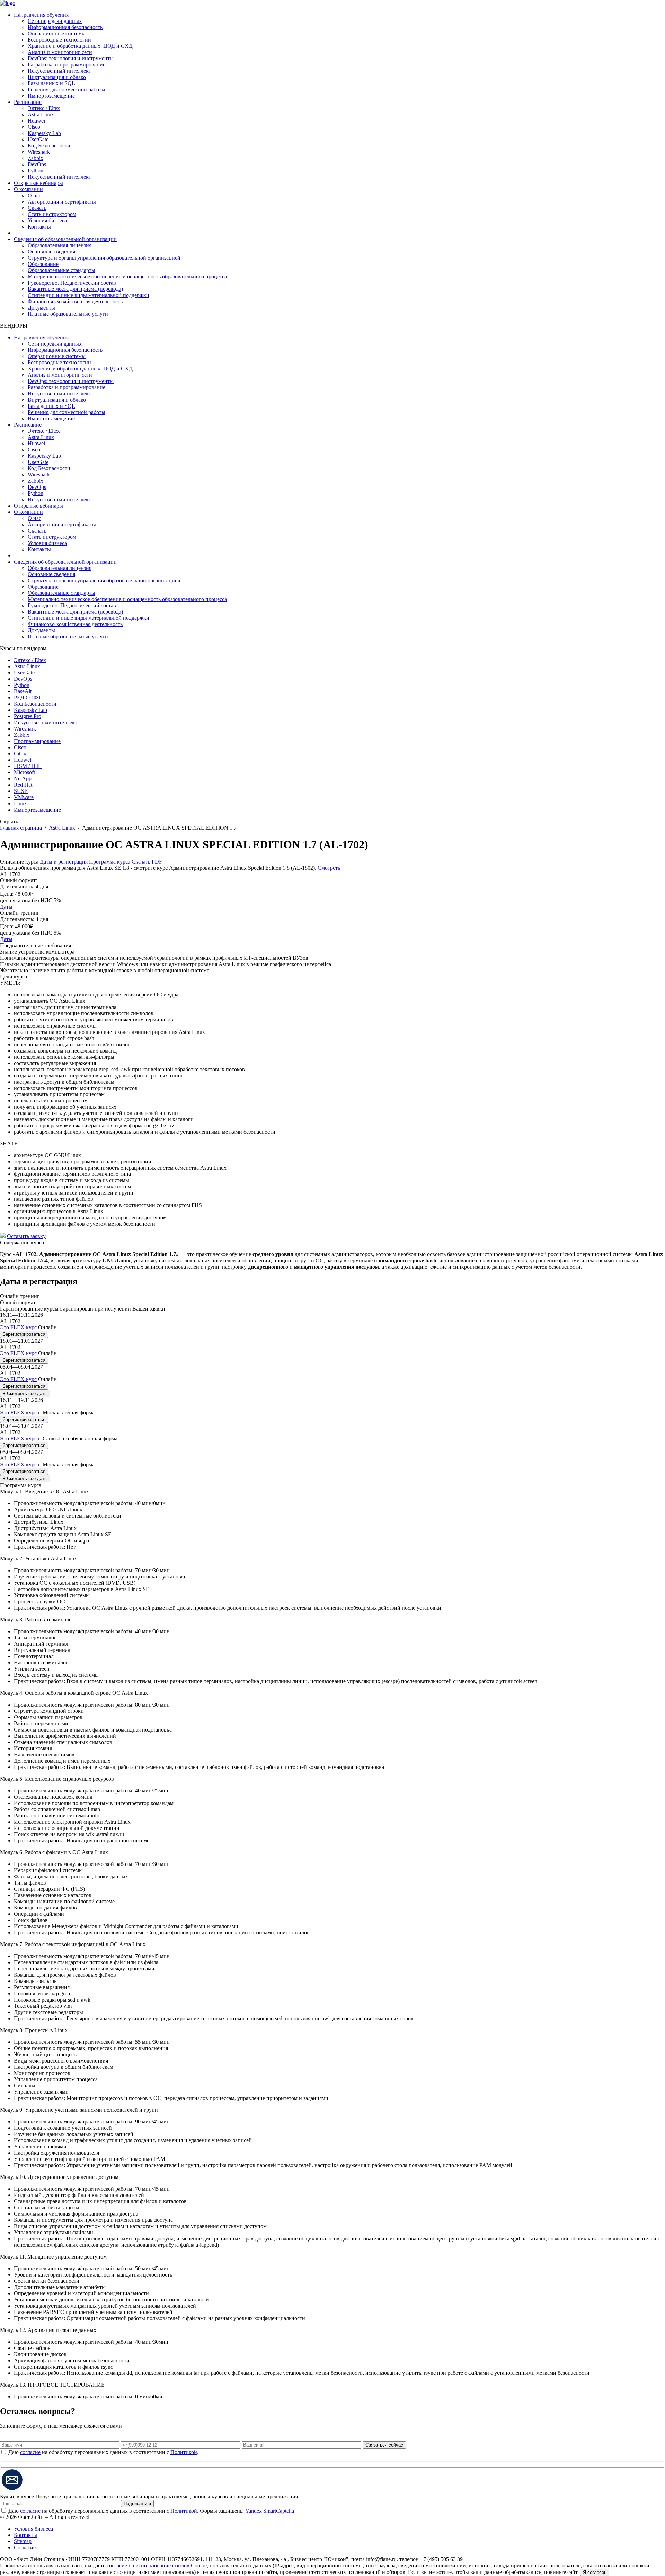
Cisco (34, 127)
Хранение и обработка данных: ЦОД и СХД (80, 46)
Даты (6, 907)
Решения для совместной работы (66, 90)
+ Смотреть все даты (25, 1393)
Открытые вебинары (38, 183)
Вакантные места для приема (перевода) (75, 289)
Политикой (184, 2452)
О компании (28, 189)
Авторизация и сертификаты (62, 202)
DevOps (37, 164)
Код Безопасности (49, 146)
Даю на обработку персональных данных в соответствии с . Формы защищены (151, 2511)
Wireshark (39, 152)
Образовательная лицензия (60, 245)
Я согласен (595, 2572)
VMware (24, 797)
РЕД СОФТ (28, 697)
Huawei (36, 121)
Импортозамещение (51, 96)
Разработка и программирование (66, 65)
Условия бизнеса (47, 220)
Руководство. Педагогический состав (72, 283)
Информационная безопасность (65, 27)
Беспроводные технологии (59, 40)
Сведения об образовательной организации (65, 239)
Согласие (25, 2547)
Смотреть (329, 868)
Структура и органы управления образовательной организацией (104, 258)
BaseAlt (23, 691)
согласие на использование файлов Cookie (157, 2565)
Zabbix (36, 158)
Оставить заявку (26, 1236)
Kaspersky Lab (44, 133)
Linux (20, 803)
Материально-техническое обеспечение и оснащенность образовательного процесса (127, 276)
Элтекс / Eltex (44, 108)
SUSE (21, 791)
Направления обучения (41, 15)
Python (36, 171)
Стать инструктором (52, 214)
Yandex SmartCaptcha (270, 2511)
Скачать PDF (147, 862)
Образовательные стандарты (61, 270)
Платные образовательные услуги (68, 314)
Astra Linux (41, 114)
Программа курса (110, 862)
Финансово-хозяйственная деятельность (75, 301)
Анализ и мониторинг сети (60, 52)
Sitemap (23, 2541)
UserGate (38, 139)
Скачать (37, 208)
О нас (34, 195)
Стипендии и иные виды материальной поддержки (88, 295)
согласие (30, 2452)
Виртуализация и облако (57, 77)
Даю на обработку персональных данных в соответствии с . (103, 2452)
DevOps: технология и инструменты (71, 58)
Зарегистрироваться (24, 1334)
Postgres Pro (28, 716)
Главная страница (21, 828)
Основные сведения (51, 252)
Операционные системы (57, 33)
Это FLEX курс (18, 1327)
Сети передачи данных (55, 21)
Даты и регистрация (64, 862)
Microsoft (24, 772)
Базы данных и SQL (51, 83)
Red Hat (23, 785)
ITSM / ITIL (28, 766)
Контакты (39, 227)
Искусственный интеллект (59, 71)
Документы (41, 308)
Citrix (20, 754)
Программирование (37, 741)
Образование (43, 264)
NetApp (23, 779)
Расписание (28, 102)
